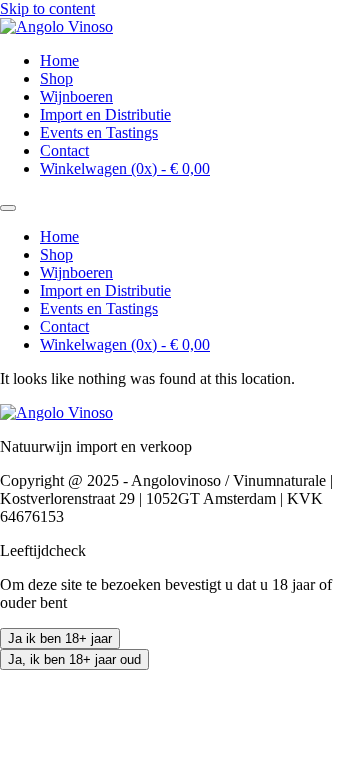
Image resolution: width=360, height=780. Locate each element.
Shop (56, 78)
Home (59, 60)
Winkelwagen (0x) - (125, 168)
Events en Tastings (99, 132)
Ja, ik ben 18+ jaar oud (74, 659)
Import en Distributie (105, 114)
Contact (64, 150)
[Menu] (8, 208)
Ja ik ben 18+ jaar (60, 638)
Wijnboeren (76, 96)
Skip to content (47, 8)
